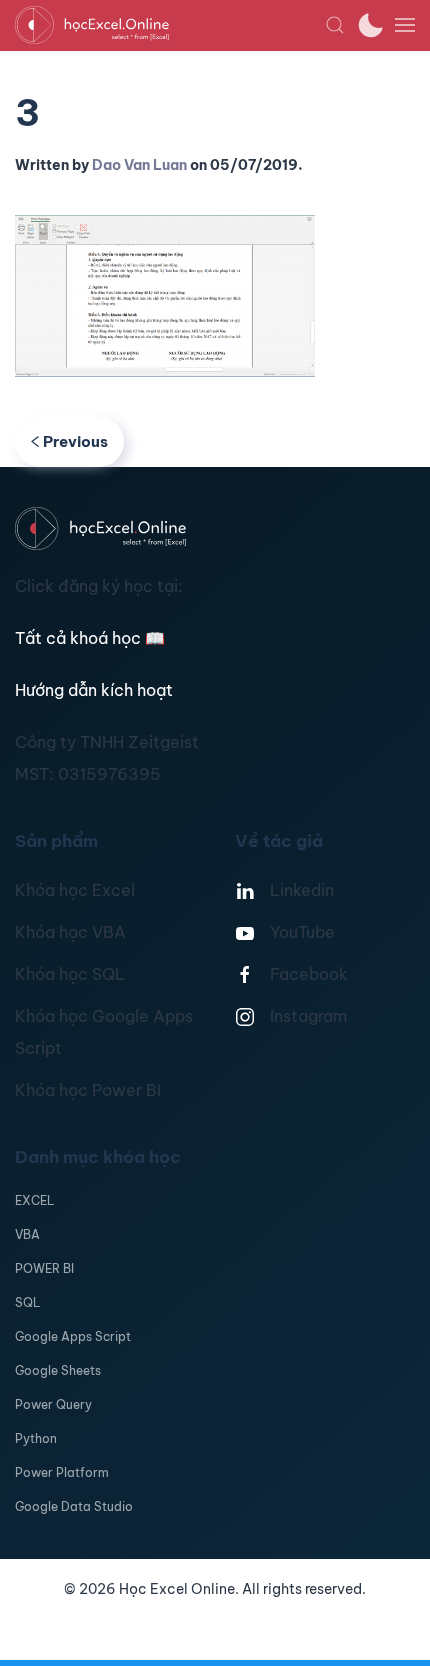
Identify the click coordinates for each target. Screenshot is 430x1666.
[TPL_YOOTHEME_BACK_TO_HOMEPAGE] (170, 25)
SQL (27, 1302)
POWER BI (44, 1268)
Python (36, 1438)
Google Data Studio (74, 1506)
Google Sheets (58, 1370)
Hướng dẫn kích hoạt (94, 690)
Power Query (53, 1404)
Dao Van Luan (139, 165)
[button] (335, 25)
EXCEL (34, 1200)
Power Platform (62, 1472)
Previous (75, 441)
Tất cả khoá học (90, 638)
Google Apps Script (73, 1336)
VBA (27, 1234)
